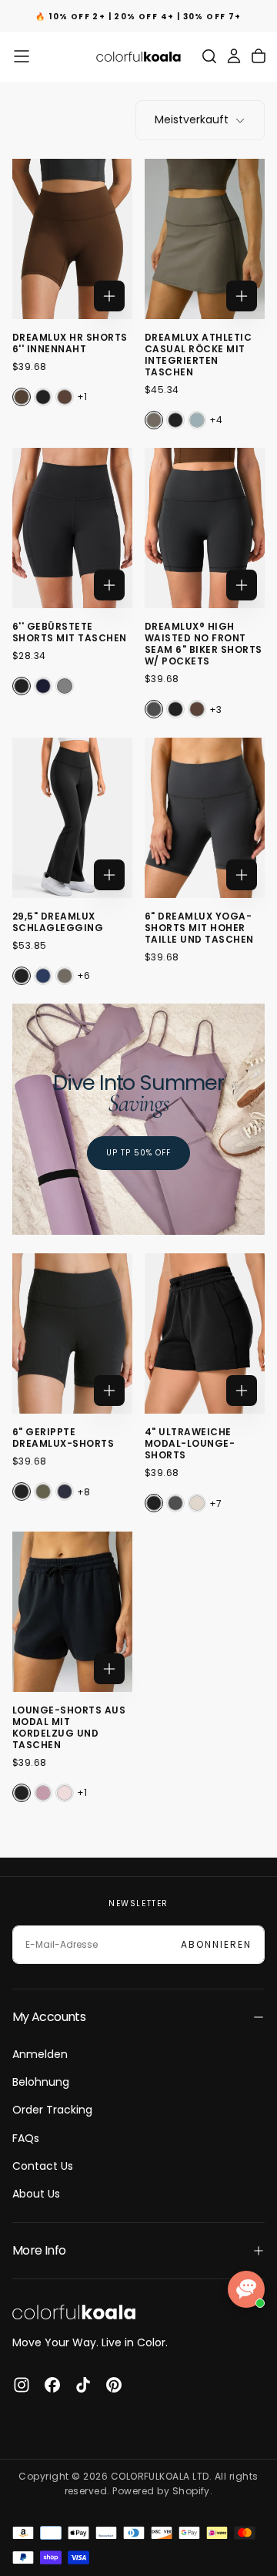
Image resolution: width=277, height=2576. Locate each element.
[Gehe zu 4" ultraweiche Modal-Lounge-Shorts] (205, 1333)
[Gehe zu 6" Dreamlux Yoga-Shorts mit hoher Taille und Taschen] (205, 818)
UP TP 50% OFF (138, 1153)
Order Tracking (52, 2110)
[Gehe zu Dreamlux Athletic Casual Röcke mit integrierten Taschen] (205, 239)
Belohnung (41, 2082)
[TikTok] (83, 2385)
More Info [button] (39, 2250)
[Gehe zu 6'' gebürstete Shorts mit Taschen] (72, 528)
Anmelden (40, 2054)
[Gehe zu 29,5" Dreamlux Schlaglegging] (72, 818)
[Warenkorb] (259, 56)
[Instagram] (22, 2385)
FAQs (26, 2138)
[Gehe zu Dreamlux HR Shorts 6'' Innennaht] (72, 239)
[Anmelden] (234, 56)
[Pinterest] (114, 2385)
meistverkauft (192, 119)
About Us (36, 2194)
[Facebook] (52, 2385)
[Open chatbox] (246, 2289)
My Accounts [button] (49, 2017)
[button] (22, 56)
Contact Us (43, 2166)
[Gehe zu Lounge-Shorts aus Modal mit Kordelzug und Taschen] (72, 1612)
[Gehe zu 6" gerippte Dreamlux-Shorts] (72, 1333)
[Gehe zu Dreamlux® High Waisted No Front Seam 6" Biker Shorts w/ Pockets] (205, 528)
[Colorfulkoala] (74, 2312)
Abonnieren (216, 1944)
